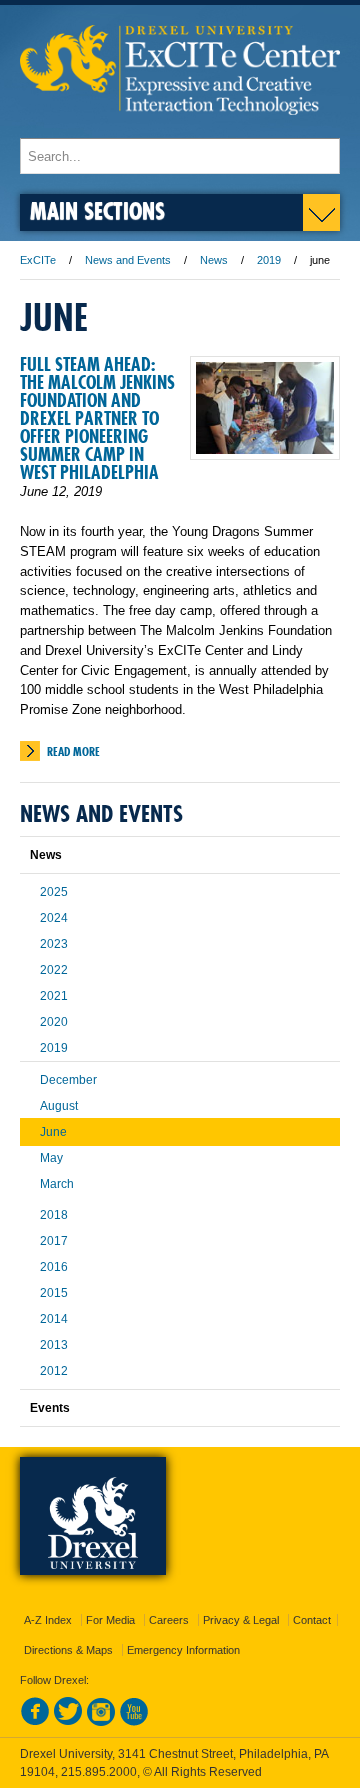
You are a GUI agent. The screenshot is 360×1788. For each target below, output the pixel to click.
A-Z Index (48, 1620)
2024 (54, 918)
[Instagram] (101, 1722)
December (68, 1080)
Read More (73, 751)
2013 (54, 1345)
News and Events (128, 260)
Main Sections (97, 210)
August (59, 1106)
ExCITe (38, 260)
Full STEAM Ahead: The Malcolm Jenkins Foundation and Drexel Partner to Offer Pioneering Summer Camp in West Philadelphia (97, 418)
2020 (54, 1022)
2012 (54, 1371)
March (57, 1184)
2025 (54, 892)
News (214, 260)
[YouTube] (134, 1722)
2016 (54, 1267)
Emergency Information (183, 1650)
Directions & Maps (68, 1650)
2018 (54, 1215)
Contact (312, 1620)
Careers (169, 1620)
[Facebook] (35, 1722)
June (53, 1132)
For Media (110, 1620)
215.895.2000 (99, 1772)
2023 (54, 944)
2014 (54, 1319)
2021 (54, 996)
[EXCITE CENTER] (180, 128)
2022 (54, 970)
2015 (54, 1293)
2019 (269, 260)
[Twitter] (68, 1722)
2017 (54, 1241)
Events (50, 1408)
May (51, 1158)
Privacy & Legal (241, 1620)
